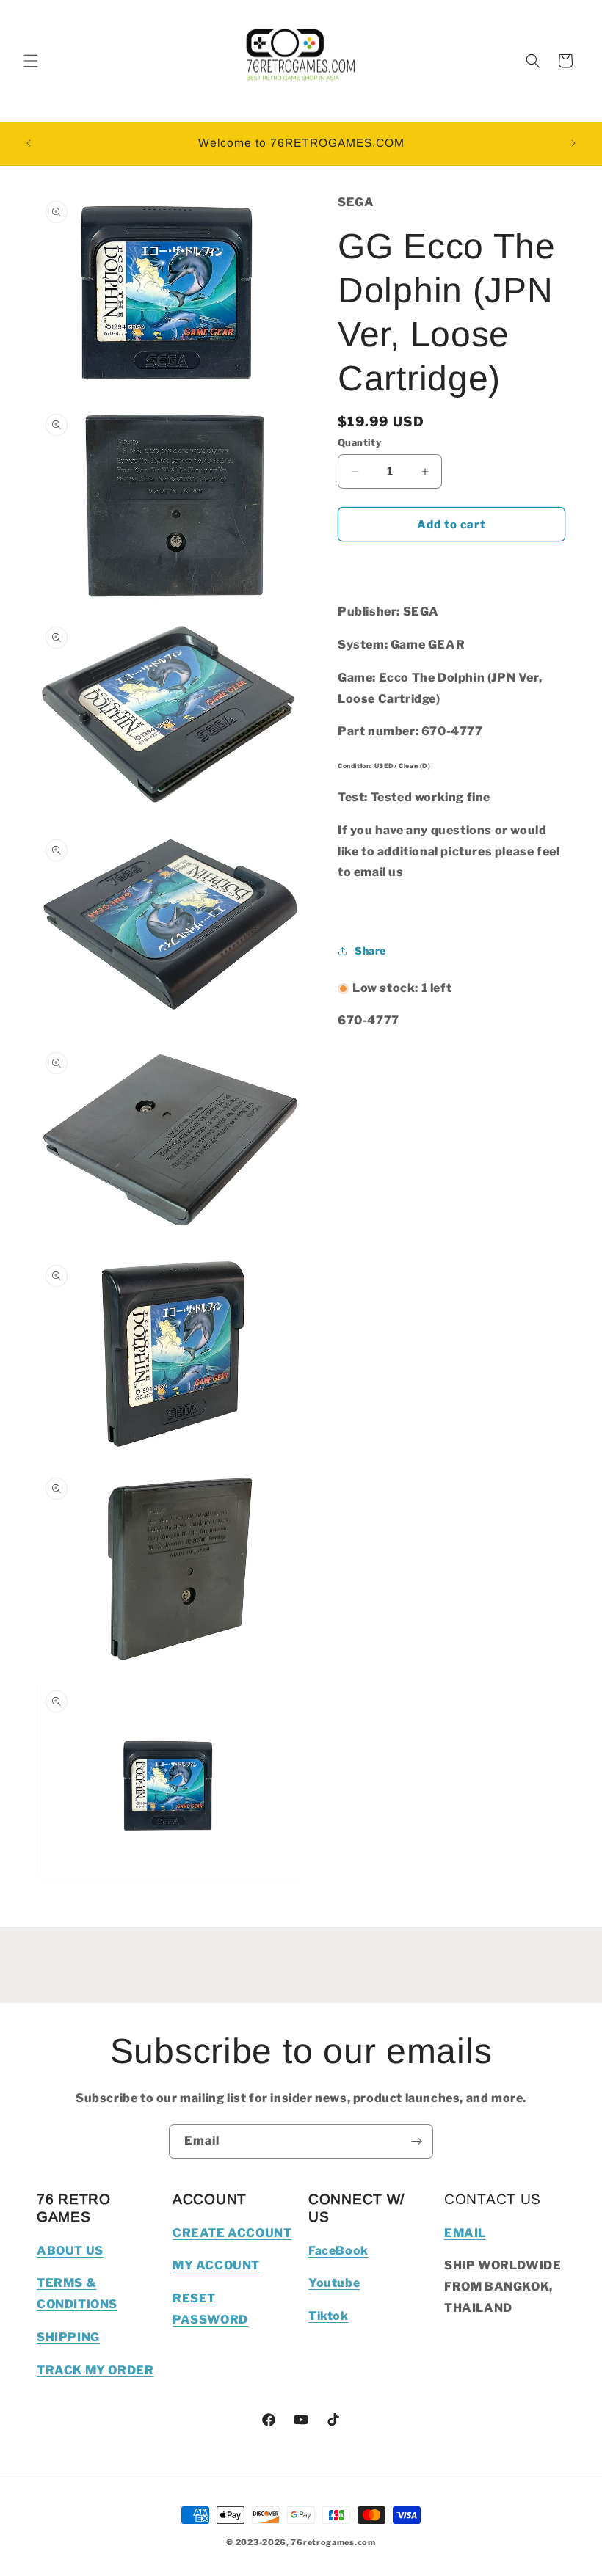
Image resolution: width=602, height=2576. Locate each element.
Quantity (360, 442)
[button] (31, 61)
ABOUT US (70, 2251)
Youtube (334, 2283)
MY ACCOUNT (216, 2265)
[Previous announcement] (29, 143)
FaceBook (338, 2251)
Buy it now (451, 566)
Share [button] (370, 951)
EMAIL (465, 2233)
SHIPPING (68, 2337)
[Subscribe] (416, 2141)
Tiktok (329, 2316)
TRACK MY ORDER (95, 2370)
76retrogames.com (333, 2542)
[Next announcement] (573, 143)
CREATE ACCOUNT (232, 2233)
